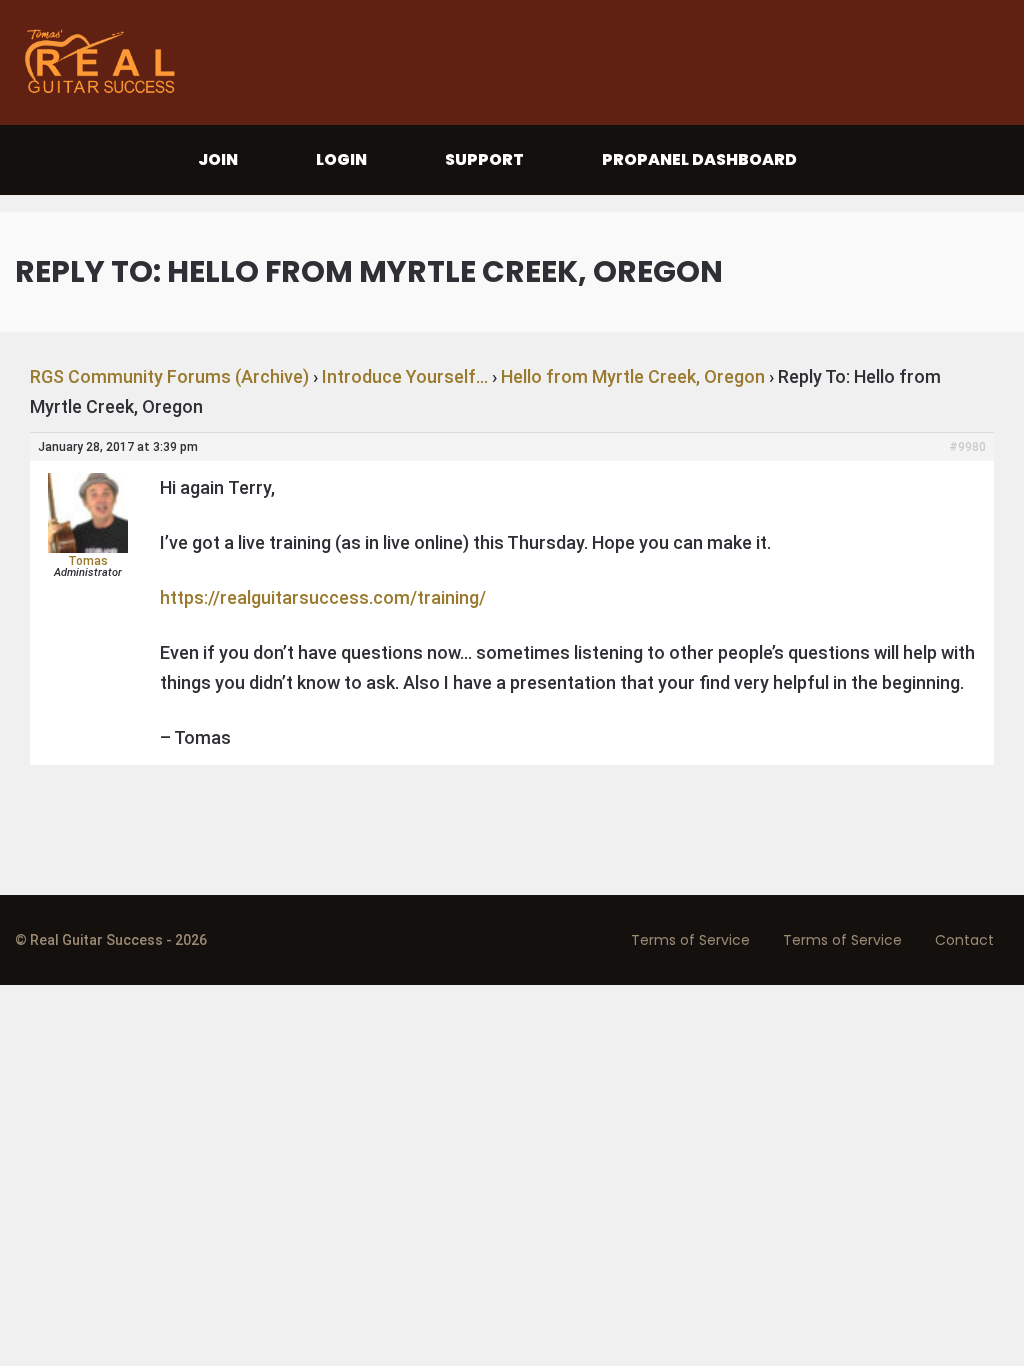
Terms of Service (690, 940)
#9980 (967, 447)
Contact (964, 940)
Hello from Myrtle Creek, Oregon (633, 376)
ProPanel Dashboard (699, 159)
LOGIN (341, 159)
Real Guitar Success (105, 62)
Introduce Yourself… (405, 376)
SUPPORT (484, 159)
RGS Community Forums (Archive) (169, 376)
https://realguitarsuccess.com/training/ (323, 597)
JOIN (218, 159)
